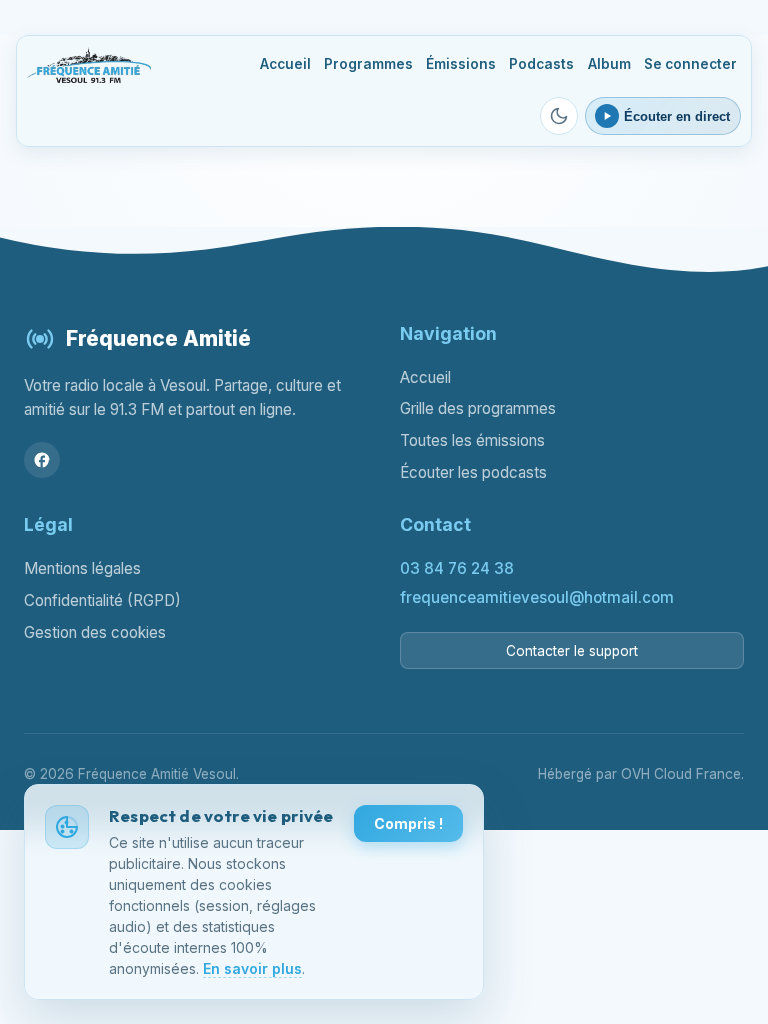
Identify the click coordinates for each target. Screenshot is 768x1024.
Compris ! (408, 823)
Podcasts (541, 64)
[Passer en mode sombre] (559, 116)
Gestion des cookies (95, 632)
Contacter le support (572, 651)
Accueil (285, 64)
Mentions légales (82, 568)
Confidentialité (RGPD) (102, 600)
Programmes (368, 64)
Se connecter (690, 64)
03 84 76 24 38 (457, 568)
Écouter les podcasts (473, 472)
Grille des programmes (478, 408)
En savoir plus (252, 968)
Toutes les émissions (472, 440)
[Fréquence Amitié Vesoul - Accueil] (88, 65)
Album (609, 64)
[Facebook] (42, 460)
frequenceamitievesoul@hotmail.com (537, 597)
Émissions (461, 64)
